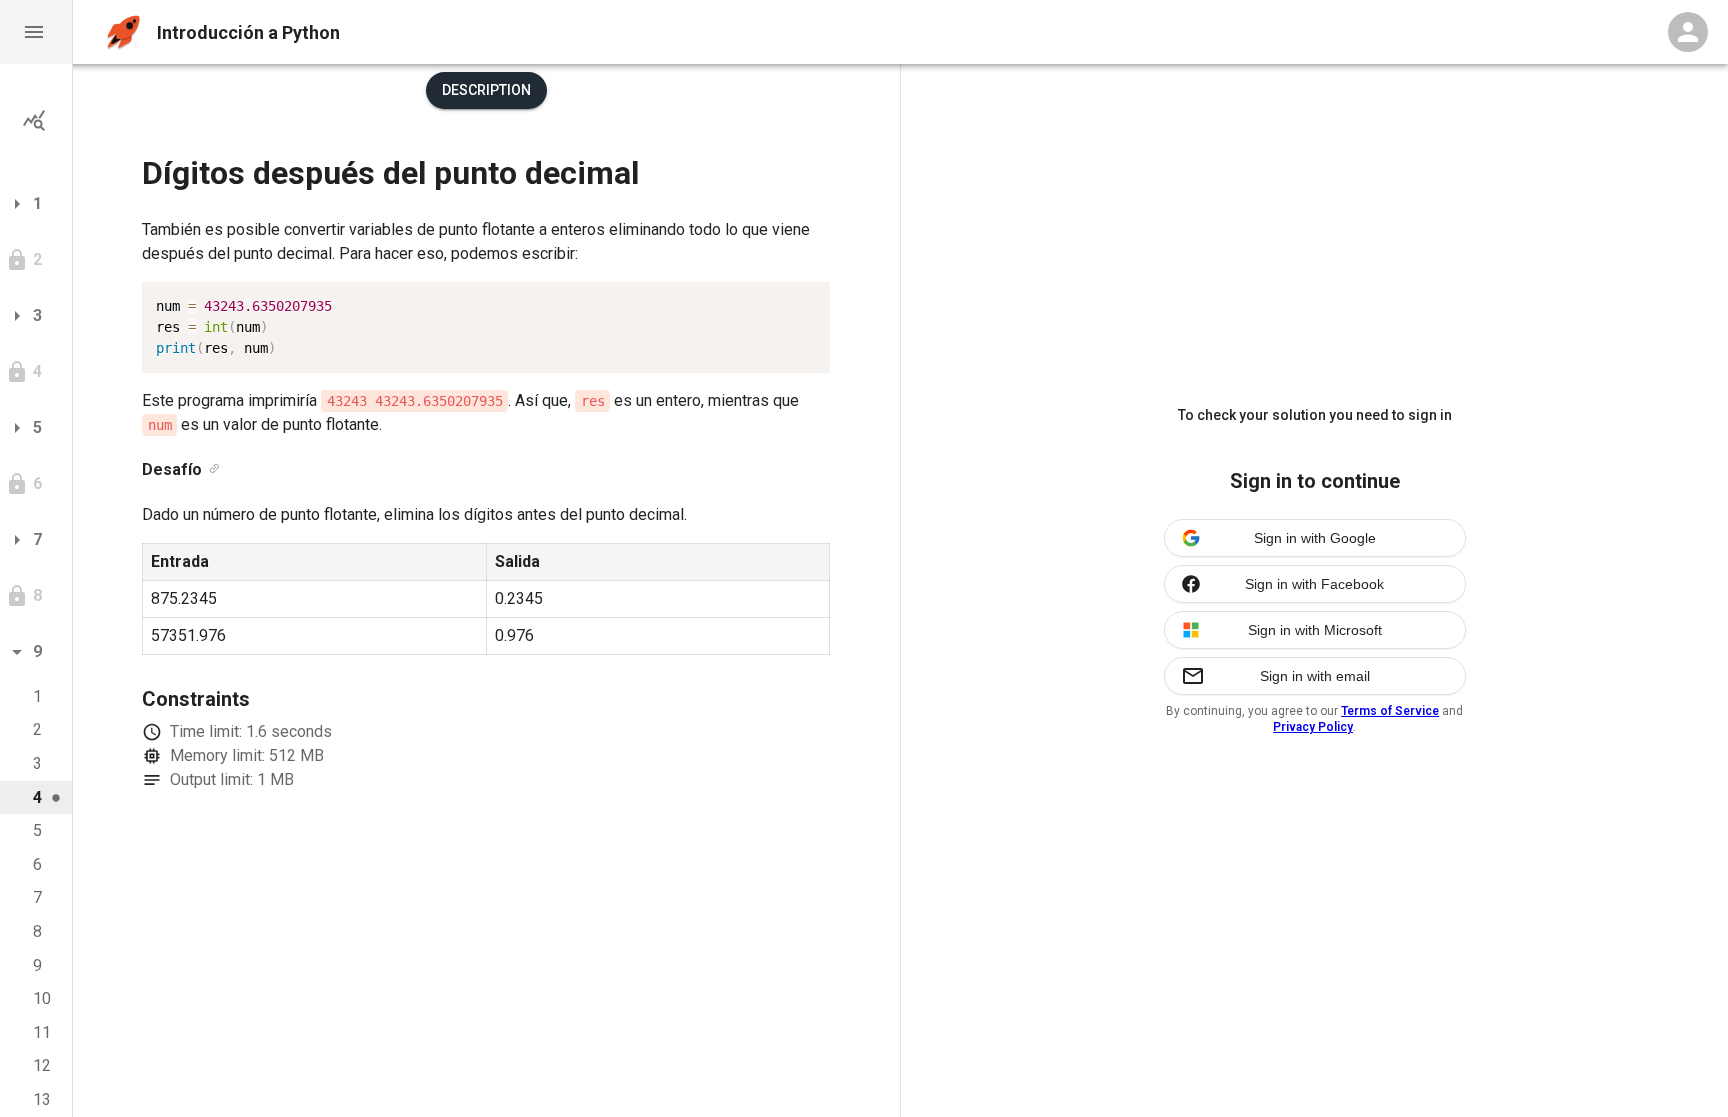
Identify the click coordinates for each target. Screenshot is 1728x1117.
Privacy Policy (1313, 727)
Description (486, 90)
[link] (214, 469)
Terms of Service (1390, 711)
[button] (36, 32)
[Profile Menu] (1688, 32)
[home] (123, 32)
